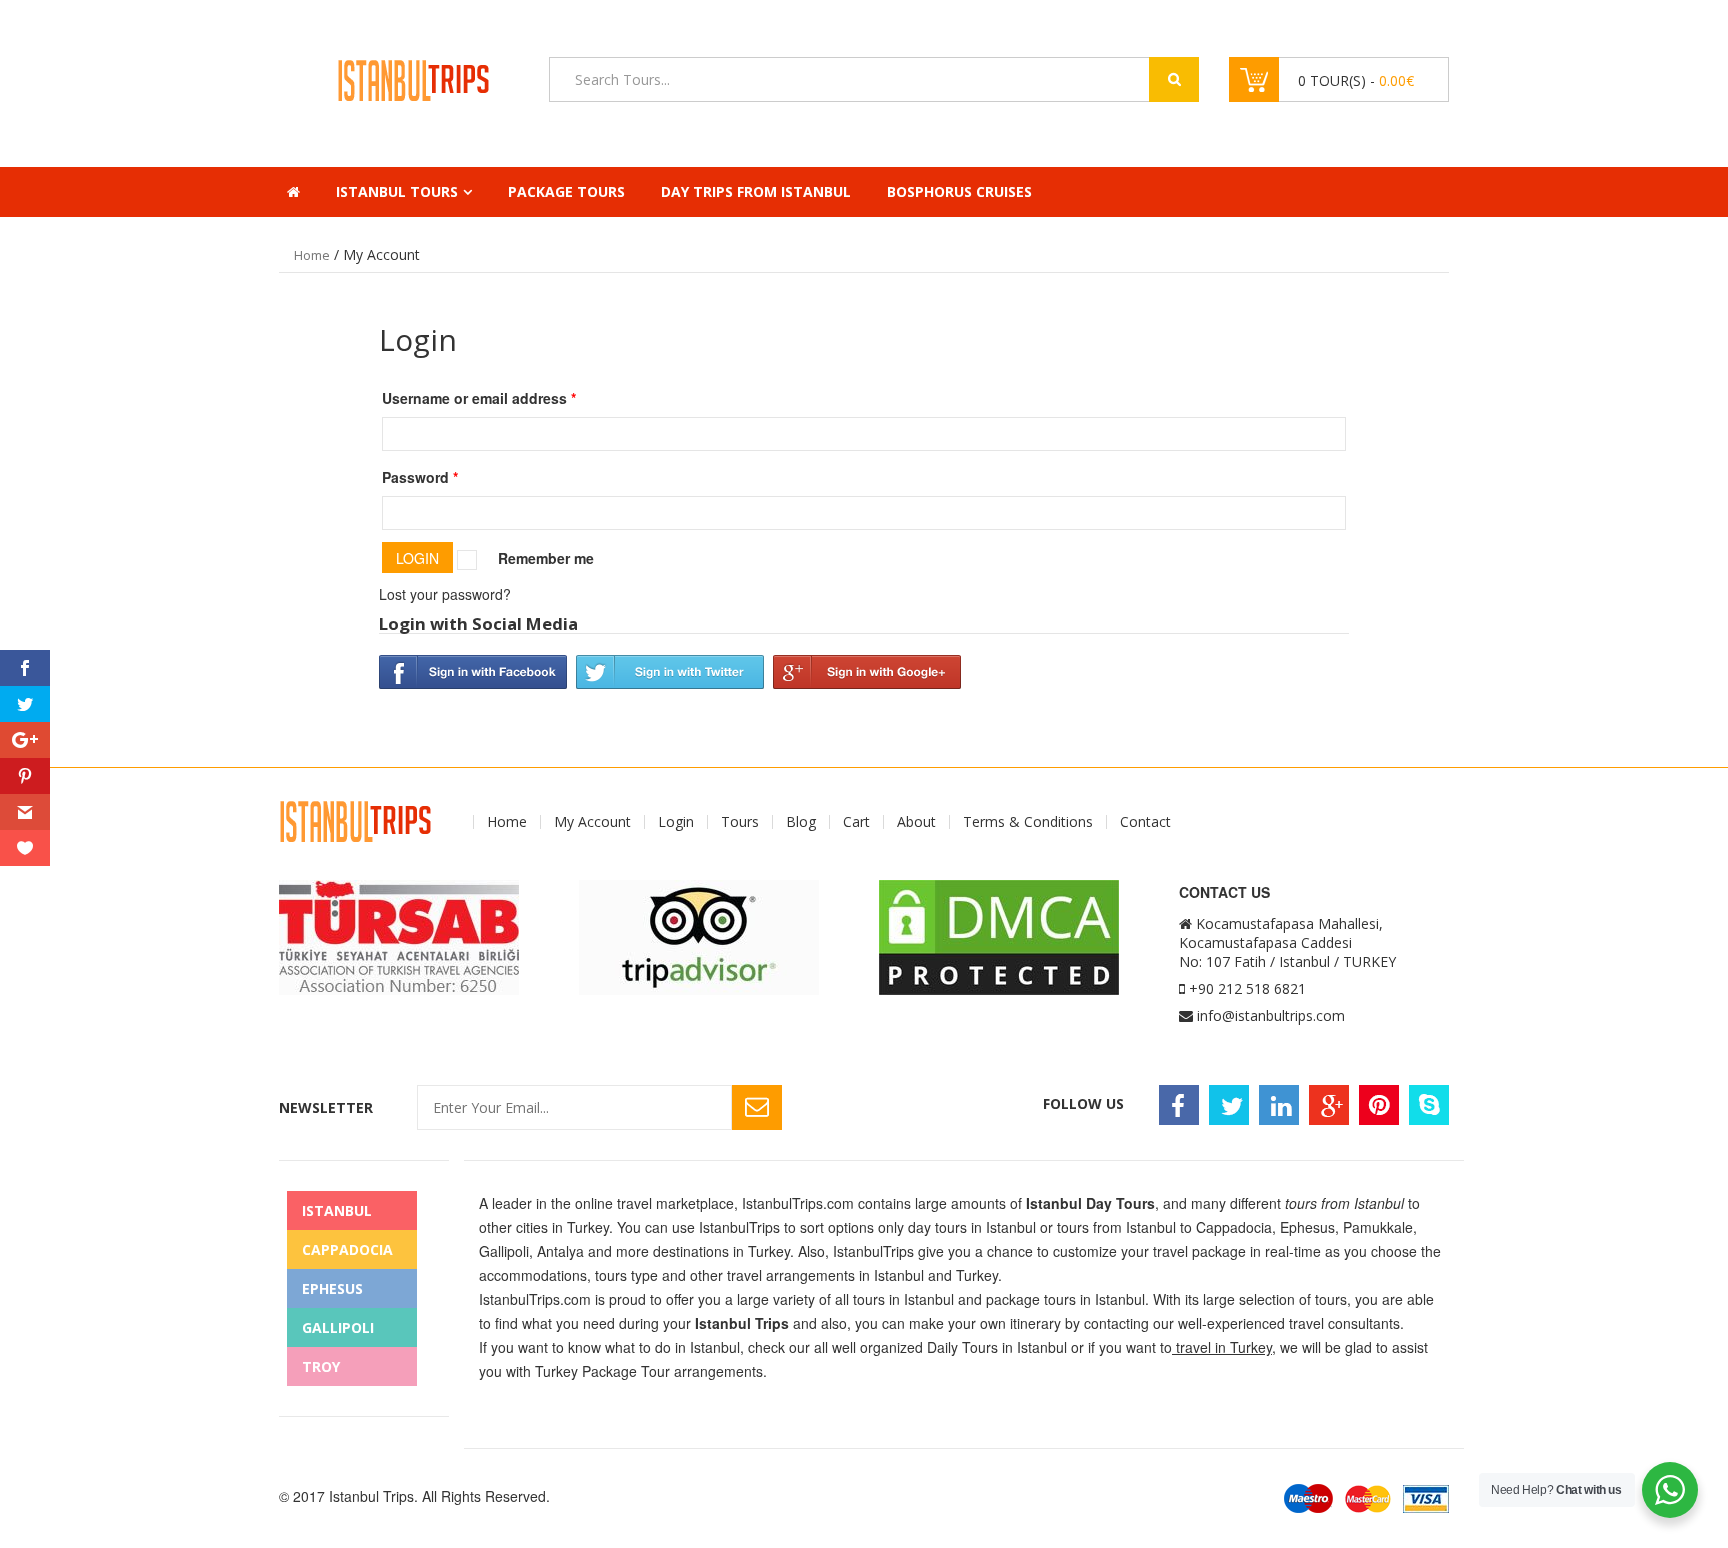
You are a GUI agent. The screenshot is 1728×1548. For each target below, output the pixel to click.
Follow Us (1083, 1103)
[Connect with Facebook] (473, 670)
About (916, 822)
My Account (592, 822)
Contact (1145, 822)
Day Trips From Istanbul (756, 191)
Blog (801, 822)
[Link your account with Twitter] (670, 670)
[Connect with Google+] (867, 670)
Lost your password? (445, 594)
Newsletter (326, 1107)
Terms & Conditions (1028, 822)
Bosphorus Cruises (959, 191)
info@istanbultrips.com (1271, 1015)
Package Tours (566, 191)
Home (312, 255)
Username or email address (479, 398)
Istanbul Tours (397, 191)
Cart (856, 822)
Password (420, 477)
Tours (740, 822)
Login (676, 822)
